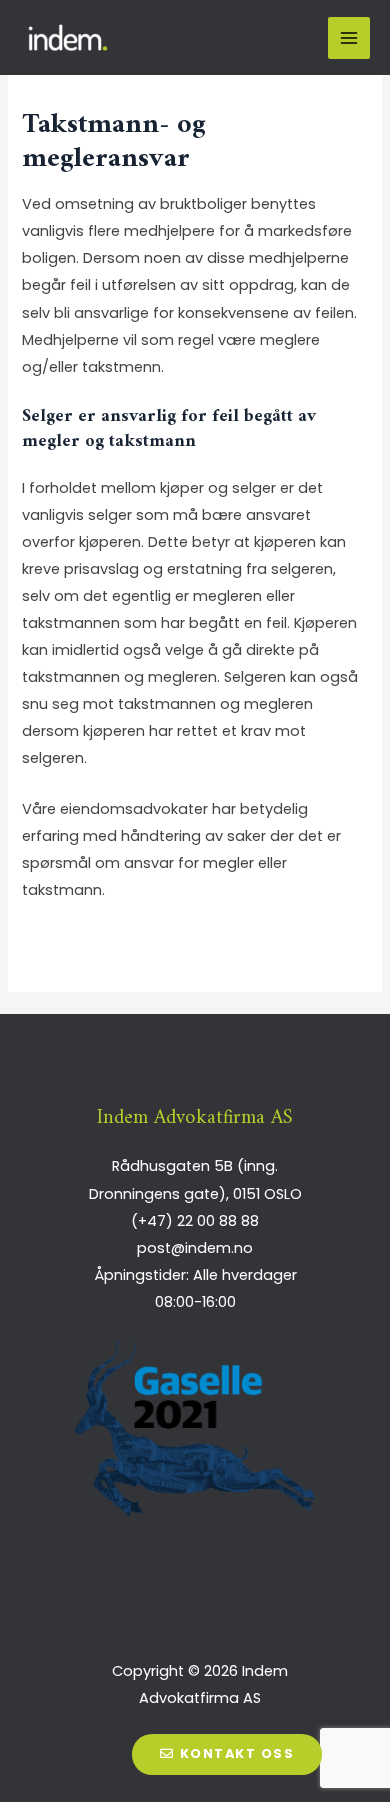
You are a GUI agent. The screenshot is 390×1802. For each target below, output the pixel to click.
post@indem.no (195, 1248)
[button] (227, 1754)
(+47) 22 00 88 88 (195, 1221)
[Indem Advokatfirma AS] (70, 38)
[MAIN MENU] (349, 38)
